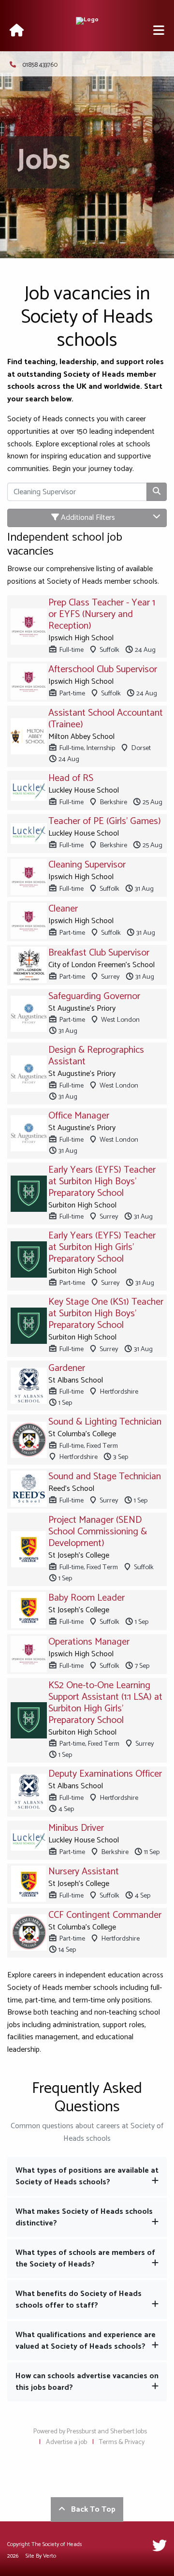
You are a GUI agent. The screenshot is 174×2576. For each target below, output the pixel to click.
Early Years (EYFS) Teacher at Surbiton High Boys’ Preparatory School (102, 1182)
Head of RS (71, 778)
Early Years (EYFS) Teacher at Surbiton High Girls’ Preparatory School (102, 1247)
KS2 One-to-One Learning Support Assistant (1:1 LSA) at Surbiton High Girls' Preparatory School (105, 1703)
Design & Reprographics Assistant (96, 1056)
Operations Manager (89, 1642)
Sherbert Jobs (129, 2432)
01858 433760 (40, 65)
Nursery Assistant (84, 1872)
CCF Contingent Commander (105, 1915)
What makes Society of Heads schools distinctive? (84, 2217)
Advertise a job (66, 2442)
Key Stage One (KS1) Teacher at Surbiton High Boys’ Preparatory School (106, 1314)
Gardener (67, 1368)
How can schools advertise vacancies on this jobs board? (87, 2382)
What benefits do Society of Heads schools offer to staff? (79, 2300)
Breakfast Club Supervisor (99, 953)
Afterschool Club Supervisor (103, 670)
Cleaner (63, 909)
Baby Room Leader (87, 1598)
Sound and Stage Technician (105, 1477)
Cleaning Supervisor (87, 865)
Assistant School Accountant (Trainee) (106, 719)
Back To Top (90, 2510)
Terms (108, 2442)
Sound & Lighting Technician (105, 1422)
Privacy (135, 2442)
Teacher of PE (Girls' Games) (105, 821)
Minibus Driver (76, 1828)
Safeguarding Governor (94, 996)
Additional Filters (87, 518)
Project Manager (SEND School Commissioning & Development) (98, 1532)
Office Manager (79, 1116)
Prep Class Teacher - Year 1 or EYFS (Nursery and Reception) (102, 614)
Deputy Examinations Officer (105, 1774)
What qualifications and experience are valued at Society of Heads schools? (86, 2341)
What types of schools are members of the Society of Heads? (85, 2259)
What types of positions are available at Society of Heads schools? (87, 2176)
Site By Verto (41, 2556)
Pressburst (81, 2432)
